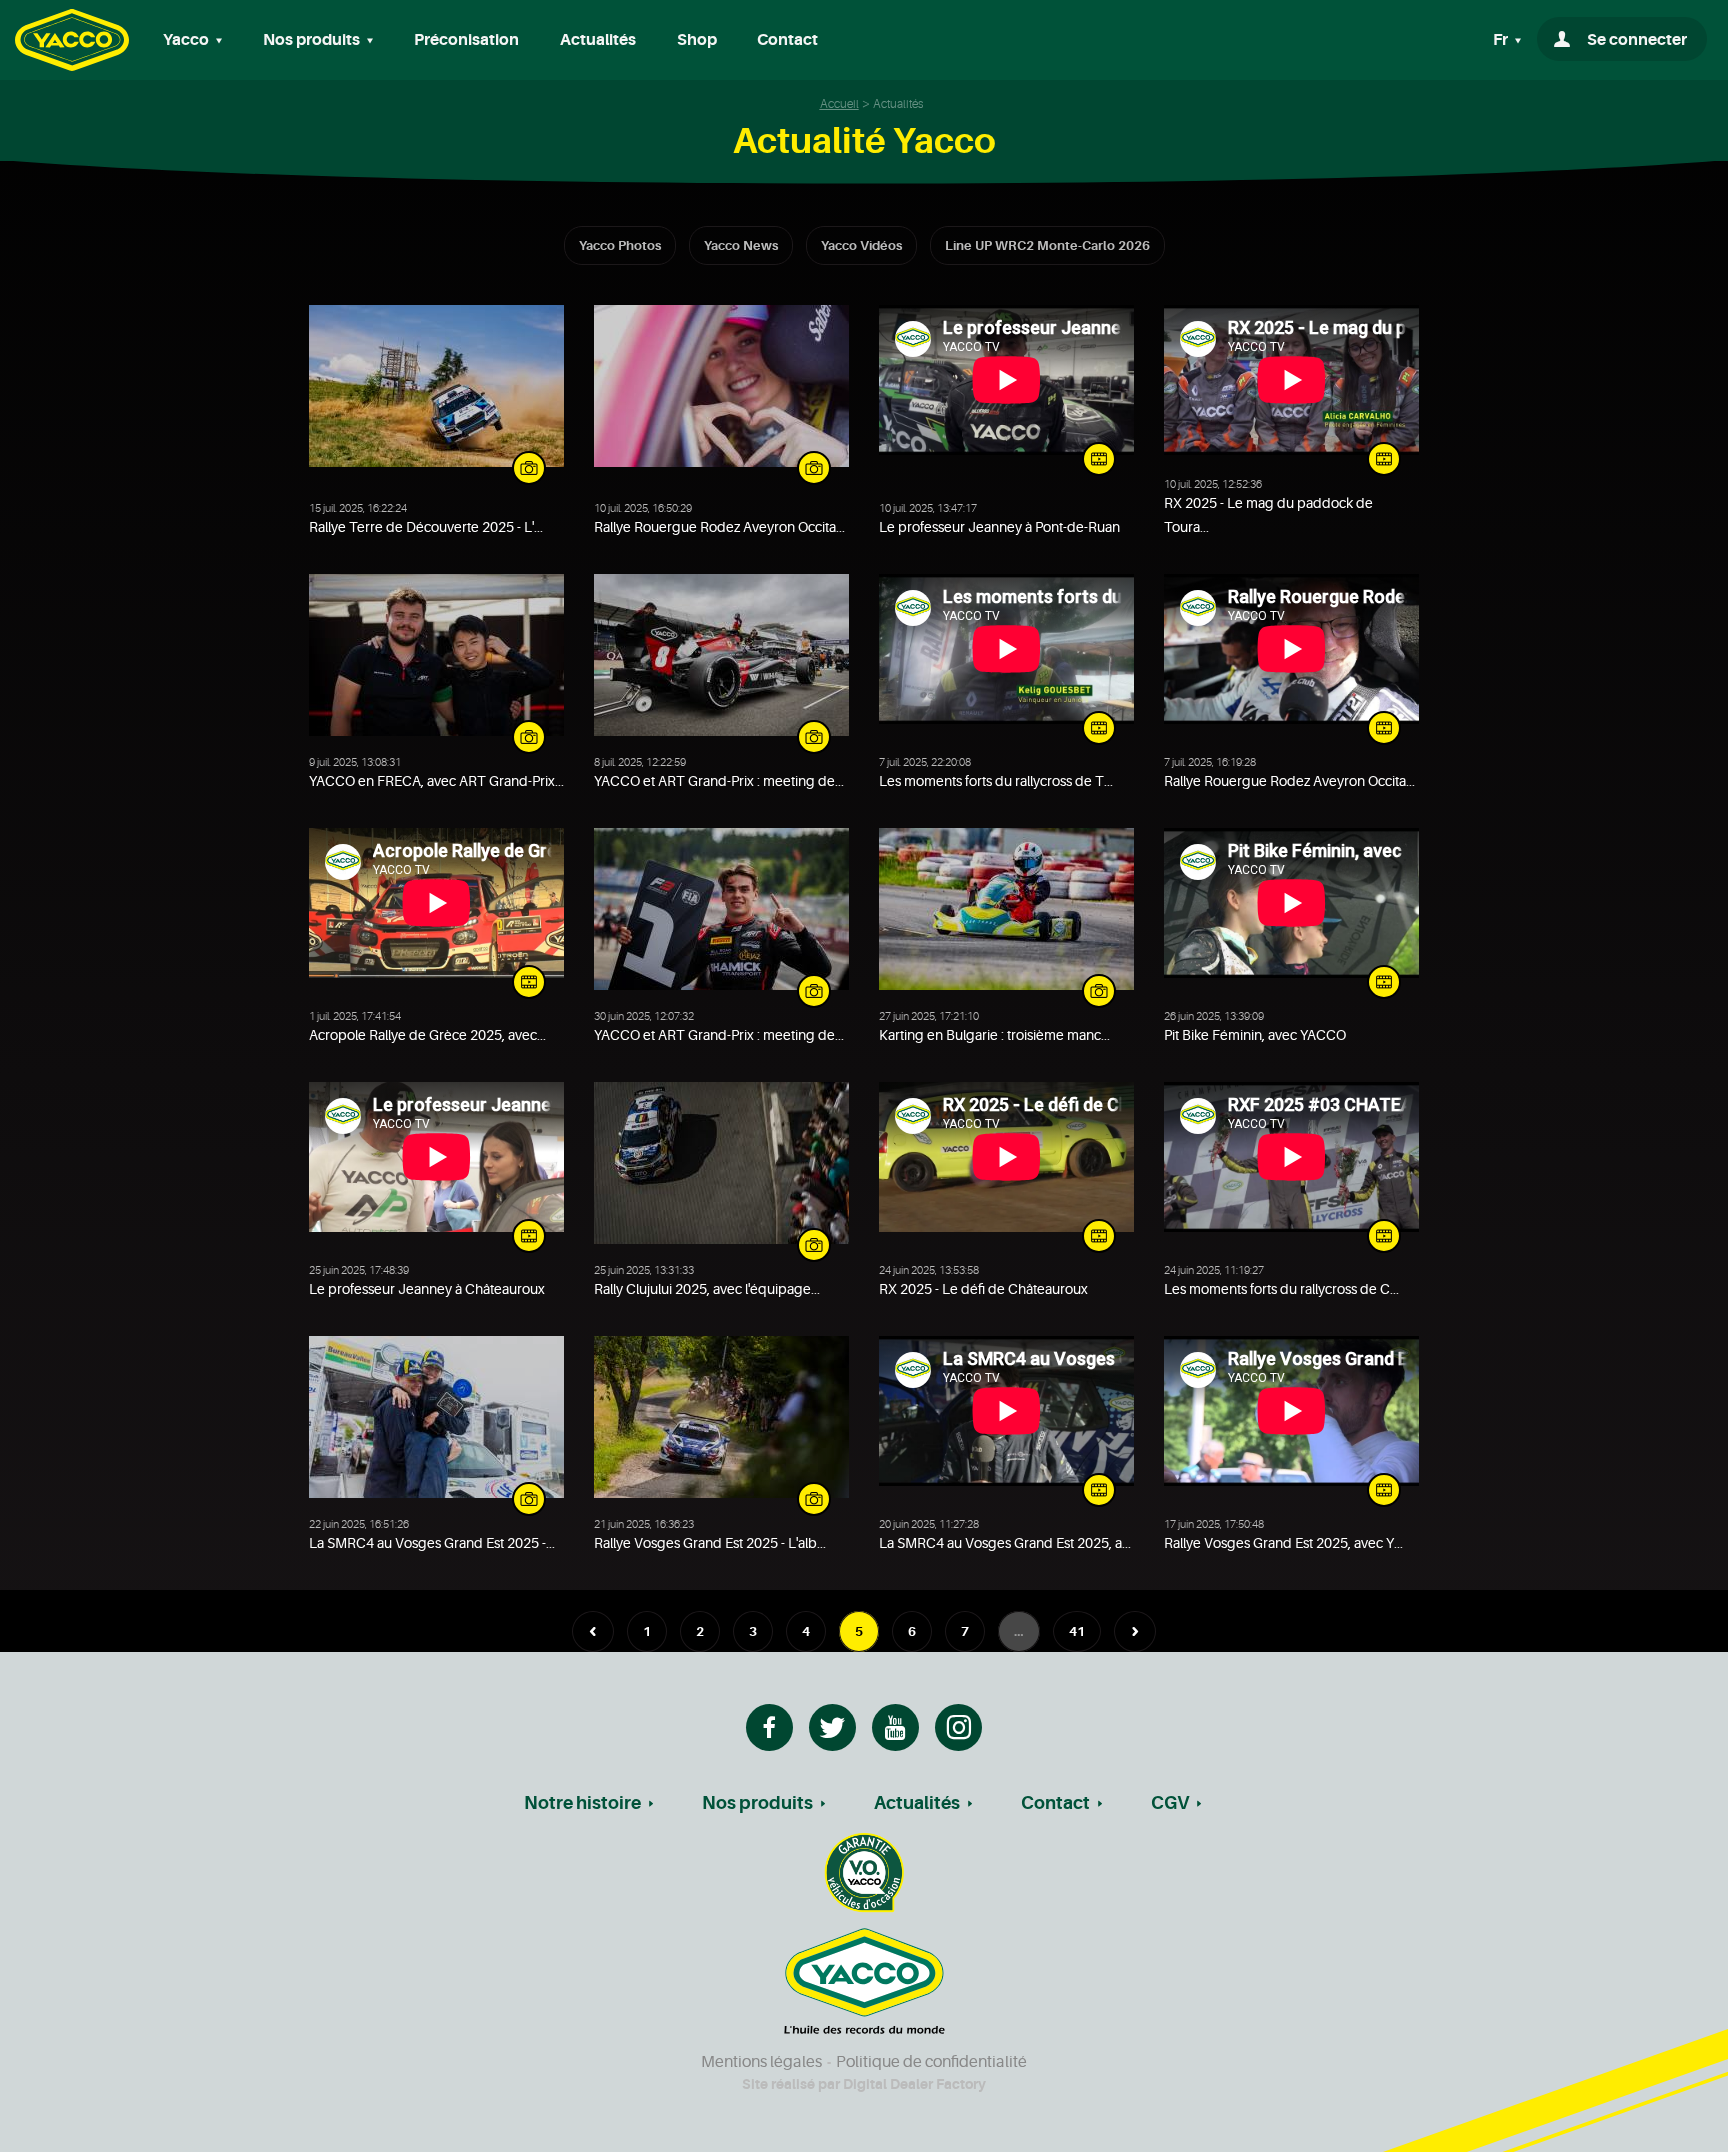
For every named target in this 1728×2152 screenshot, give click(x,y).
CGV (1170, 1803)
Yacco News (741, 245)
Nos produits (757, 1803)
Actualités (598, 40)
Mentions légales (761, 2062)
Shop (697, 40)
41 (1077, 1631)
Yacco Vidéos (861, 245)
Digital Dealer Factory (914, 2084)
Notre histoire (582, 1803)
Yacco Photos (620, 245)
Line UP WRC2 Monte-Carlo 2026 (1047, 245)
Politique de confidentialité (931, 2062)
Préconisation (466, 40)
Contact (787, 40)
